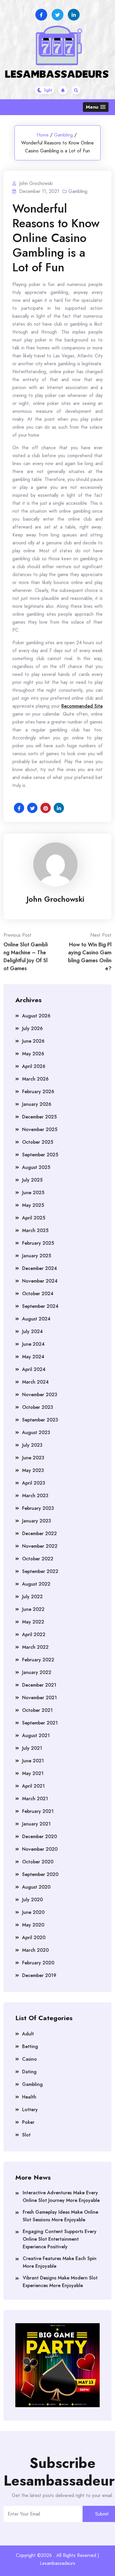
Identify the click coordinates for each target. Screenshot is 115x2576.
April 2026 (34, 1066)
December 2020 (40, 1836)
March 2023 (35, 1496)
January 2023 (37, 1521)
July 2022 (32, 1597)
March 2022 (35, 1647)
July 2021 (32, 1748)
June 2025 (33, 1193)
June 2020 (33, 1912)
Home (43, 135)
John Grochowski (55, 899)
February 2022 (38, 1660)
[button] (96, 107)
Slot (26, 2135)
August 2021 (36, 1735)
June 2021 (33, 1761)
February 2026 (38, 1092)
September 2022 (40, 1571)
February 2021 (38, 1811)
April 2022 (34, 1634)
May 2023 (33, 1470)
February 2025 (38, 1243)
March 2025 (35, 1230)
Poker (28, 2122)
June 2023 (33, 1458)
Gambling (63, 135)
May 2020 (33, 1925)
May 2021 (33, 1773)
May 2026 (33, 1054)
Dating (29, 2072)
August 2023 (36, 1432)
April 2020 (34, 1938)
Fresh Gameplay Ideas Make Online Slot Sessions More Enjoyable (60, 2216)
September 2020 (40, 1874)
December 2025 (39, 1117)
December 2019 (39, 1975)
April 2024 (34, 1369)
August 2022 (36, 1584)
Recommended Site (82, 706)
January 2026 (37, 1104)
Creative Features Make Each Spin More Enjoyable (60, 2262)
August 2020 (36, 1887)
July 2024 (32, 1331)
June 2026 (33, 1041)
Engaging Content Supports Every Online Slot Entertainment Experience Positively (60, 2239)
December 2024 (40, 1268)
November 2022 (40, 1546)
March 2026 (35, 1079)
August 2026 (36, 1016)
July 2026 (32, 1028)
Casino (29, 2059)
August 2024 (36, 1319)
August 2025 (36, 1167)
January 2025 (37, 1256)
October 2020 (38, 1862)
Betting (30, 2046)
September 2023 (40, 1420)
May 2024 (33, 1357)
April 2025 (34, 1218)
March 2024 (35, 1382)
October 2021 (37, 1710)
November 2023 (40, 1395)
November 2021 (40, 1698)
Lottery (30, 2110)
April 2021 (33, 1786)
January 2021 (36, 1824)
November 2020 (40, 1849)
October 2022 (38, 1559)
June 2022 (33, 1609)
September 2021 (40, 1723)
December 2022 (40, 1533)
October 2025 (38, 1142)
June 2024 (33, 1344)
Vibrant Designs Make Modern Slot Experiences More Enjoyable (60, 2282)
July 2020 (32, 1900)
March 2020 (35, 1950)
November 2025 (40, 1129)
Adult (28, 2034)
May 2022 (33, 1622)
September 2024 (40, 1306)
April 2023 (34, 1483)
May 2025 (33, 1205)
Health (29, 2097)
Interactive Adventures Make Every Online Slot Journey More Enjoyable (61, 2196)
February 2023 (38, 1508)
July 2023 (32, 1445)
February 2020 (38, 1963)
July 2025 (32, 1180)
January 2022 (37, 1672)
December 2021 (39, 1685)
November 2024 (40, 1281)
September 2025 (40, 1155)
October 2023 (38, 1407)
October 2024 (38, 1294)
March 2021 (35, 1799)
